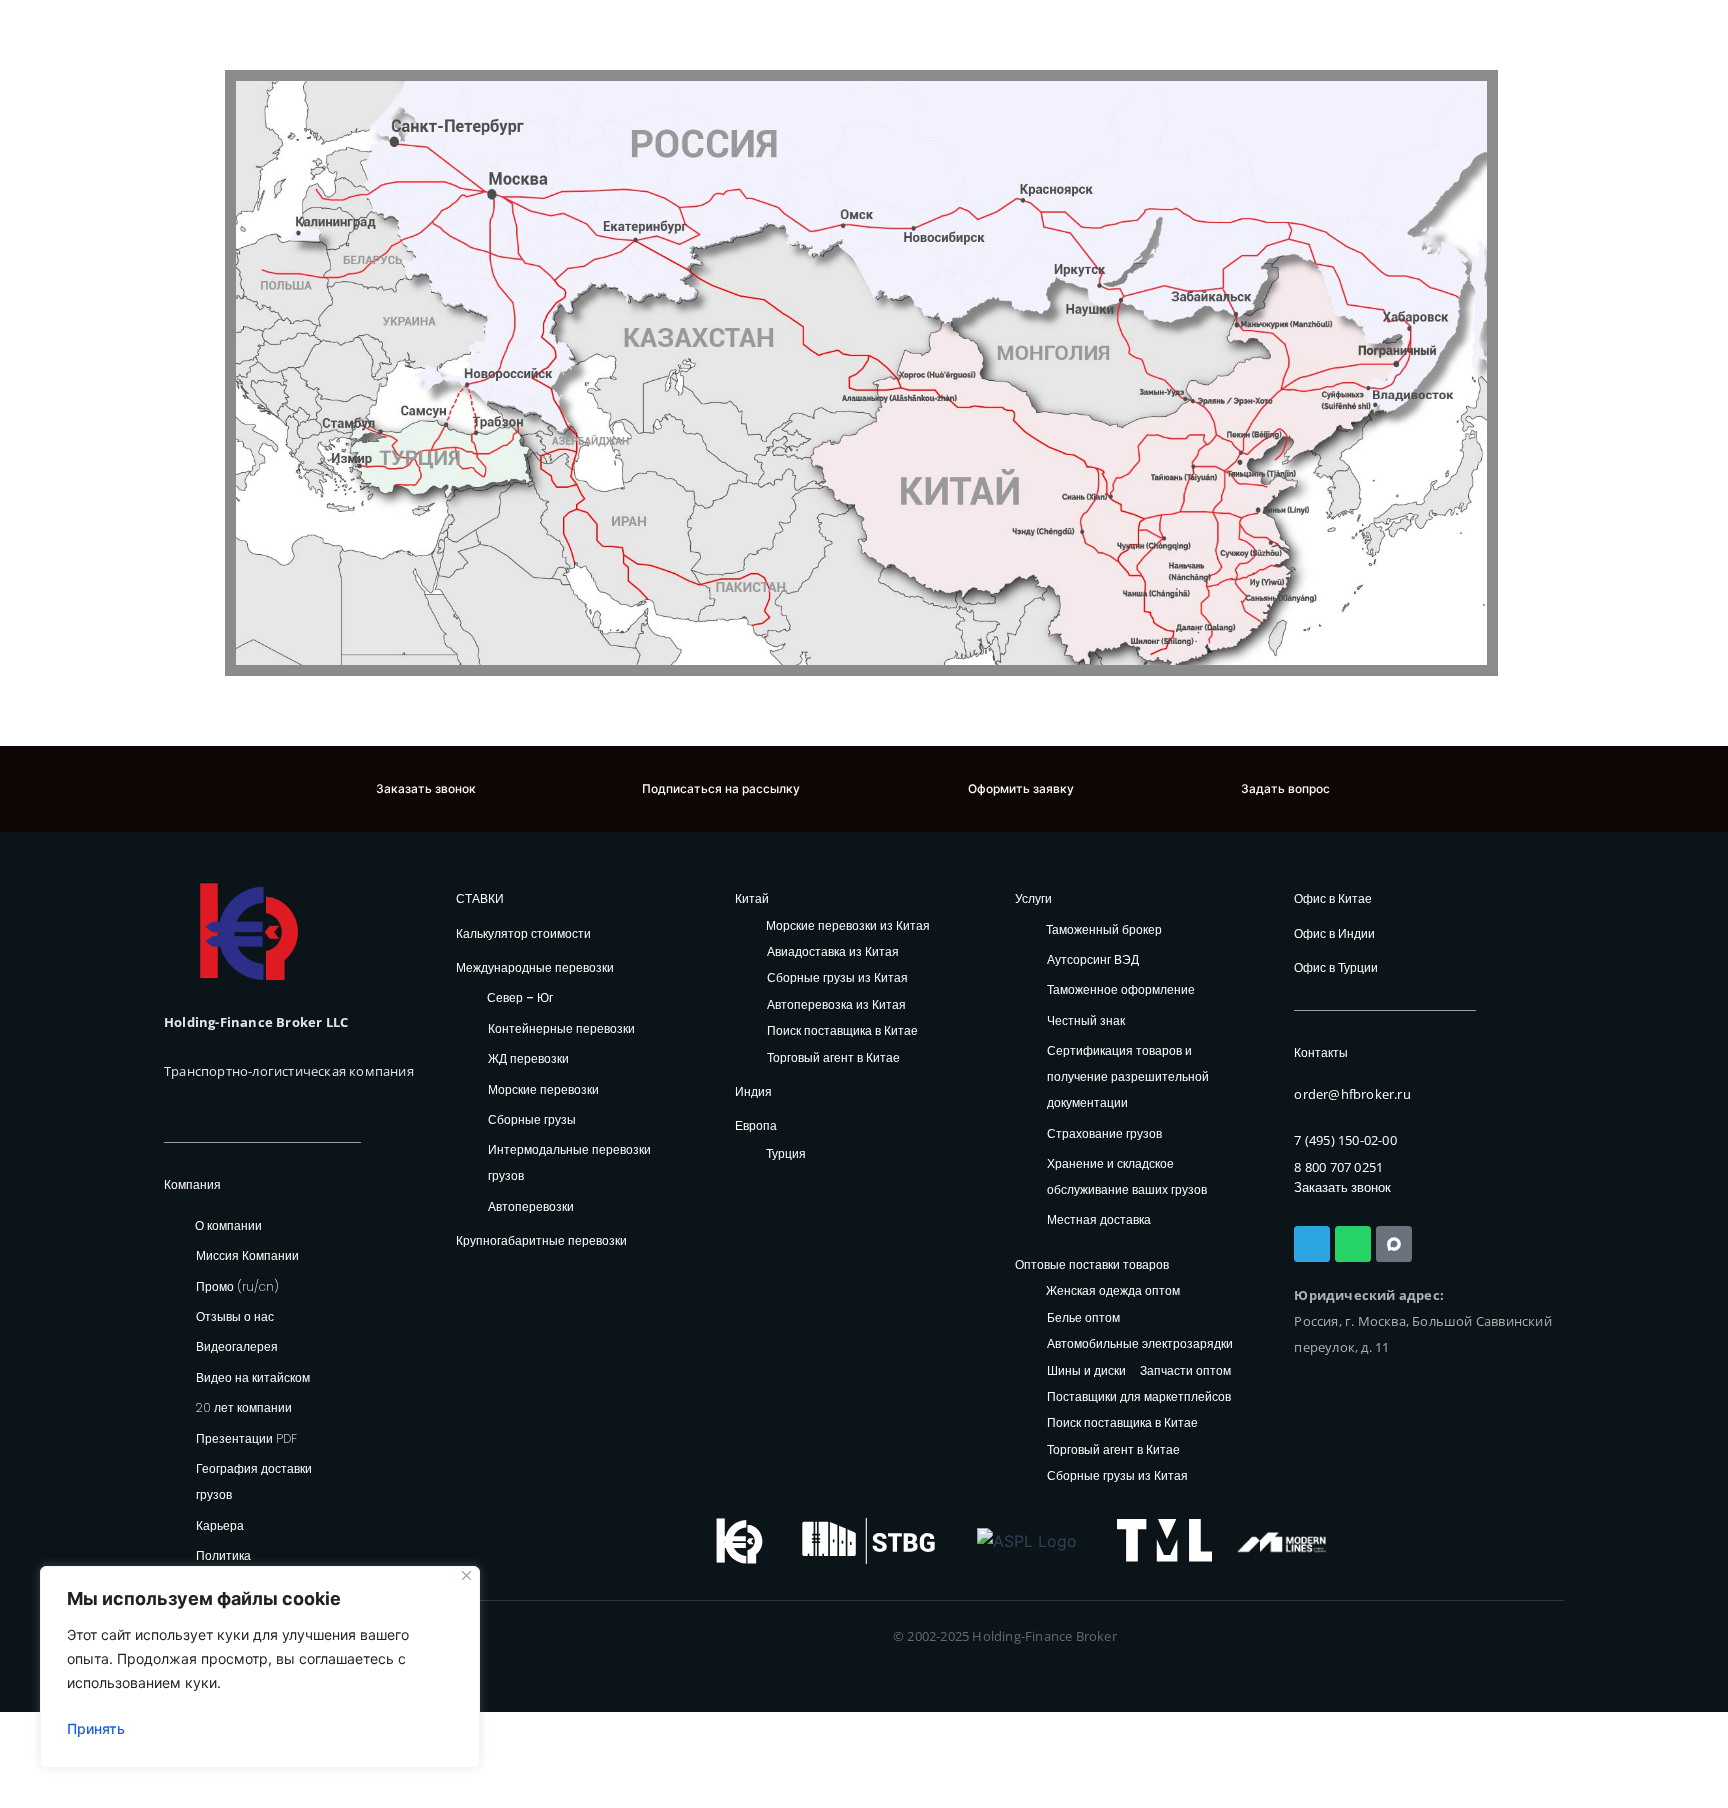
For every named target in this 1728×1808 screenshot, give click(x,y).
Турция (786, 1153)
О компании (228, 1225)
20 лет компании (244, 1407)
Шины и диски (1086, 1371)
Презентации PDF (246, 1438)
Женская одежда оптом (1113, 1291)
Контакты (1321, 1052)
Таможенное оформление (1121, 989)
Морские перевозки (543, 1089)
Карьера (220, 1525)
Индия (753, 1091)
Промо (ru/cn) (237, 1286)
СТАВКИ (480, 898)
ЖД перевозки (528, 1058)
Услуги (1033, 898)
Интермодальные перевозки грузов (569, 1162)
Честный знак (1086, 1020)
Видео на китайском (253, 1377)
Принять (96, 1728)
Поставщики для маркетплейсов (1139, 1397)
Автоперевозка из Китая (836, 1005)
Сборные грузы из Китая (837, 978)
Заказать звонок (1342, 1187)
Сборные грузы (532, 1119)
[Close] (466, 1575)
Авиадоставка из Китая (833, 952)
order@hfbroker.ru (1352, 1094)
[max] (1394, 1244)
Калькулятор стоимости (523, 933)
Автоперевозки (531, 1206)
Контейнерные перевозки (561, 1028)
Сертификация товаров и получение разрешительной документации (1128, 1076)
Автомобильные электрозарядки (1140, 1344)
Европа (756, 1125)
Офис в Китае (1333, 898)
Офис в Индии (1334, 933)
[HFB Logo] (249, 931)
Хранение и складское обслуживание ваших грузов (1127, 1176)
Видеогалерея (237, 1346)
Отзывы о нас (235, 1316)
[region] (260, 1667)
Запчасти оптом (1185, 1371)
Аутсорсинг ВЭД (1093, 959)
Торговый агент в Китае (833, 1058)
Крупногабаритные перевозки (541, 1240)
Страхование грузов (1104, 1133)
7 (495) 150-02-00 (1345, 1140)
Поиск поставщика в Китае (842, 1031)
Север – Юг (520, 997)
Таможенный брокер (1104, 929)
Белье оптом (1083, 1318)
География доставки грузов (254, 1481)
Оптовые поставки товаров (1092, 1264)
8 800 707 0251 (1338, 1167)
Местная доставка (1099, 1219)
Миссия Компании (247, 1255)
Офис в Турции (1336, 967)
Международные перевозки (535, 967)
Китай (752, 898)
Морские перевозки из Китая (848, 926)
